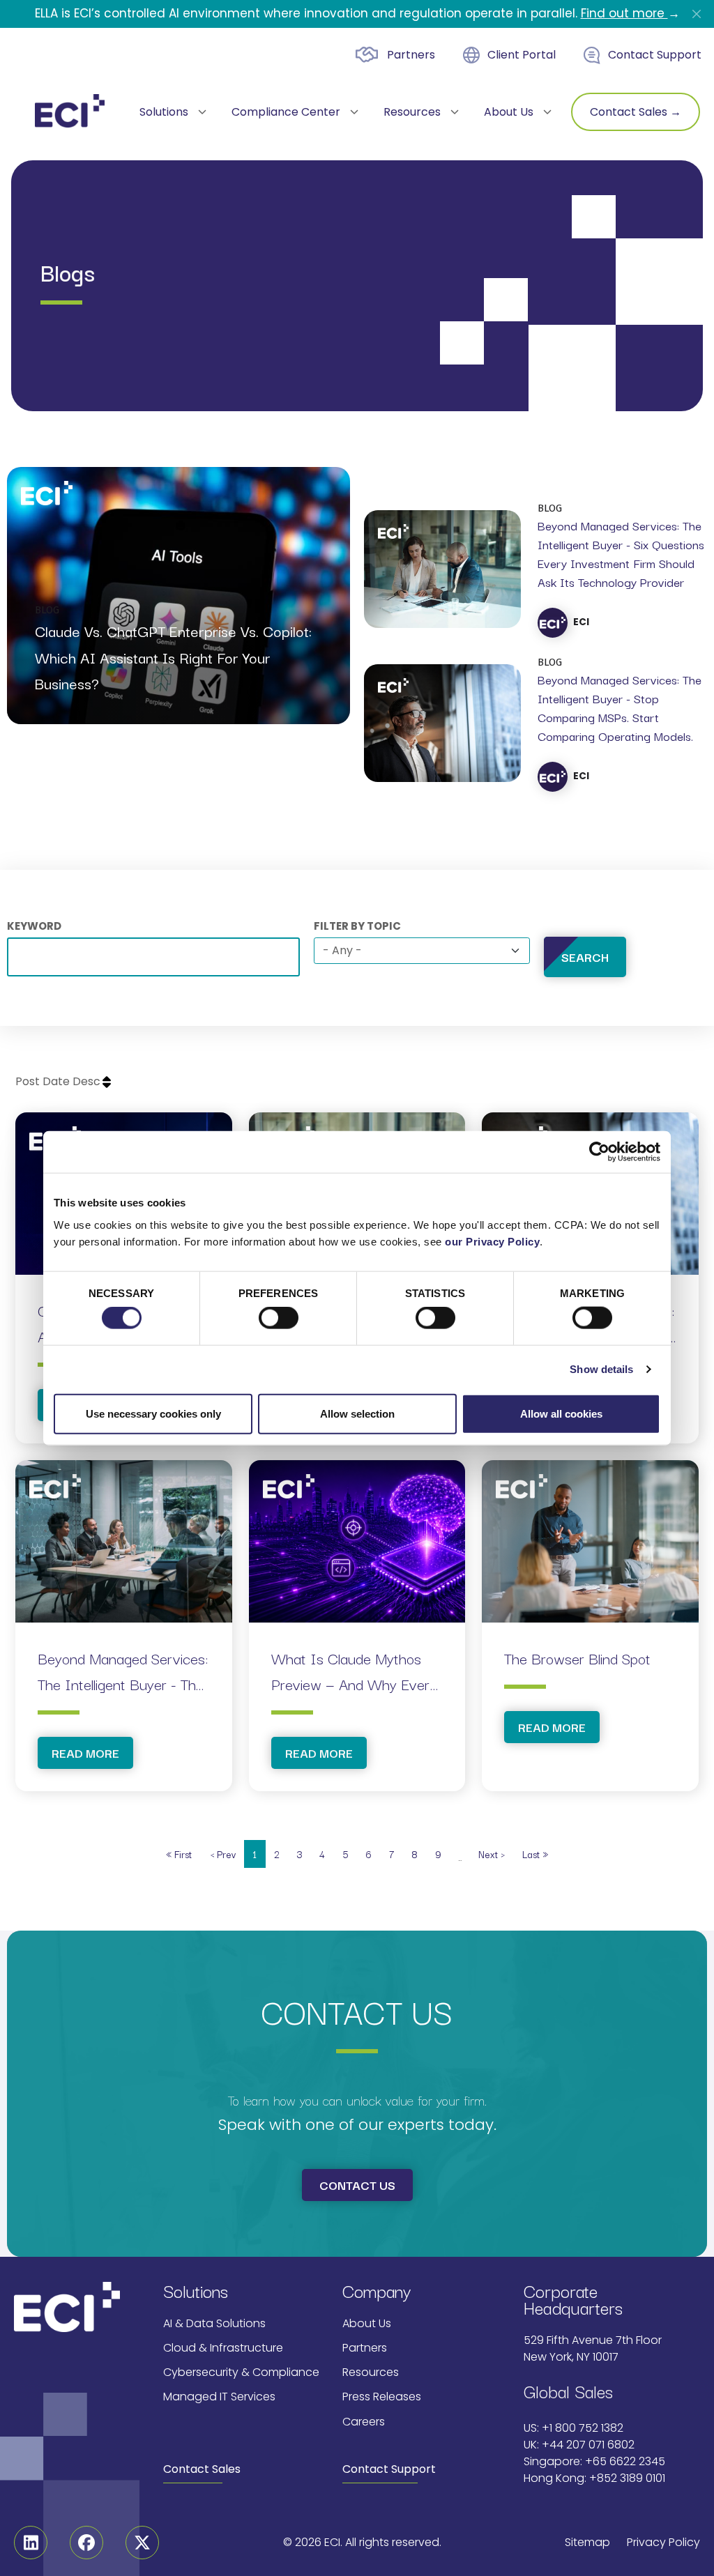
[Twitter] (142, 2543)
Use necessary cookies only (153, 1413)
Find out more (624, 13)
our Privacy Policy (492, 1241)
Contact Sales (202, 2469)
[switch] (279, 1318)
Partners (411, 55)
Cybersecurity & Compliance (241, 2372)
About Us (367, 2323)
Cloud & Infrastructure (223, 2348)
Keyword (34, 926)
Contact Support (655, 55)
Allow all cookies (561, 1413)
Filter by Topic (357, 926)
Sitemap (587, 2542)
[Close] (697, 14)
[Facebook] (86, 2543)
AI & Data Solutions (214, 2323)
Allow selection (357, 1413)
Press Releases (382, 2397)
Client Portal (522, 55)
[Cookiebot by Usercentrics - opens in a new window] (599, 1152)
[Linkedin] (31, 2543)
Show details (601, 1369)
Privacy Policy (663, 2542)
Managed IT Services (219, 2397)
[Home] (70, 111)
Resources (371, 2372)
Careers (364, 2422)
